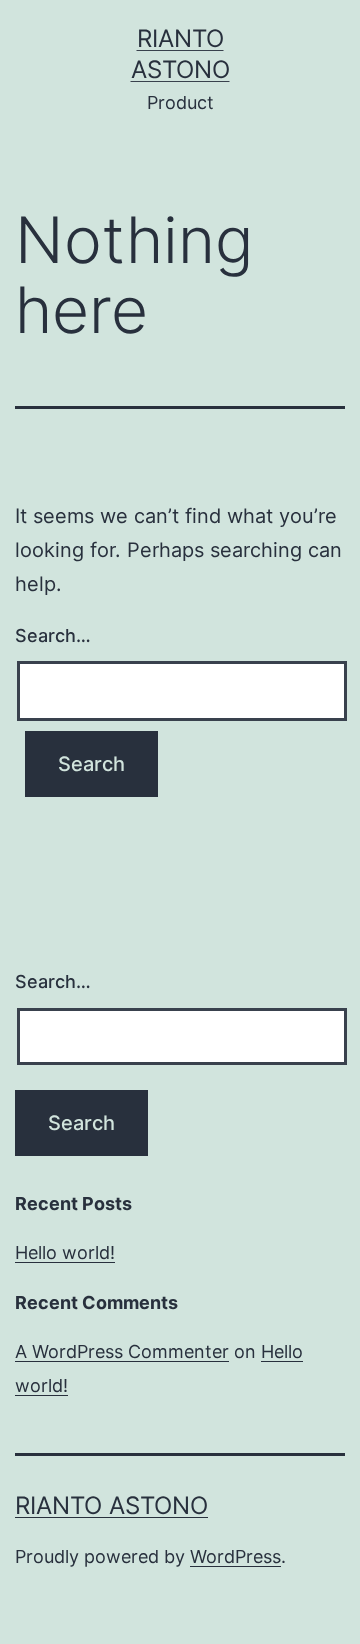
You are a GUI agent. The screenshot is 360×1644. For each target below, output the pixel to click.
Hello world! (65, 1252)
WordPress (235, 1556)
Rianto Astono (111, 1505)
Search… (53, 635)
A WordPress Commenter (122, 1351)
